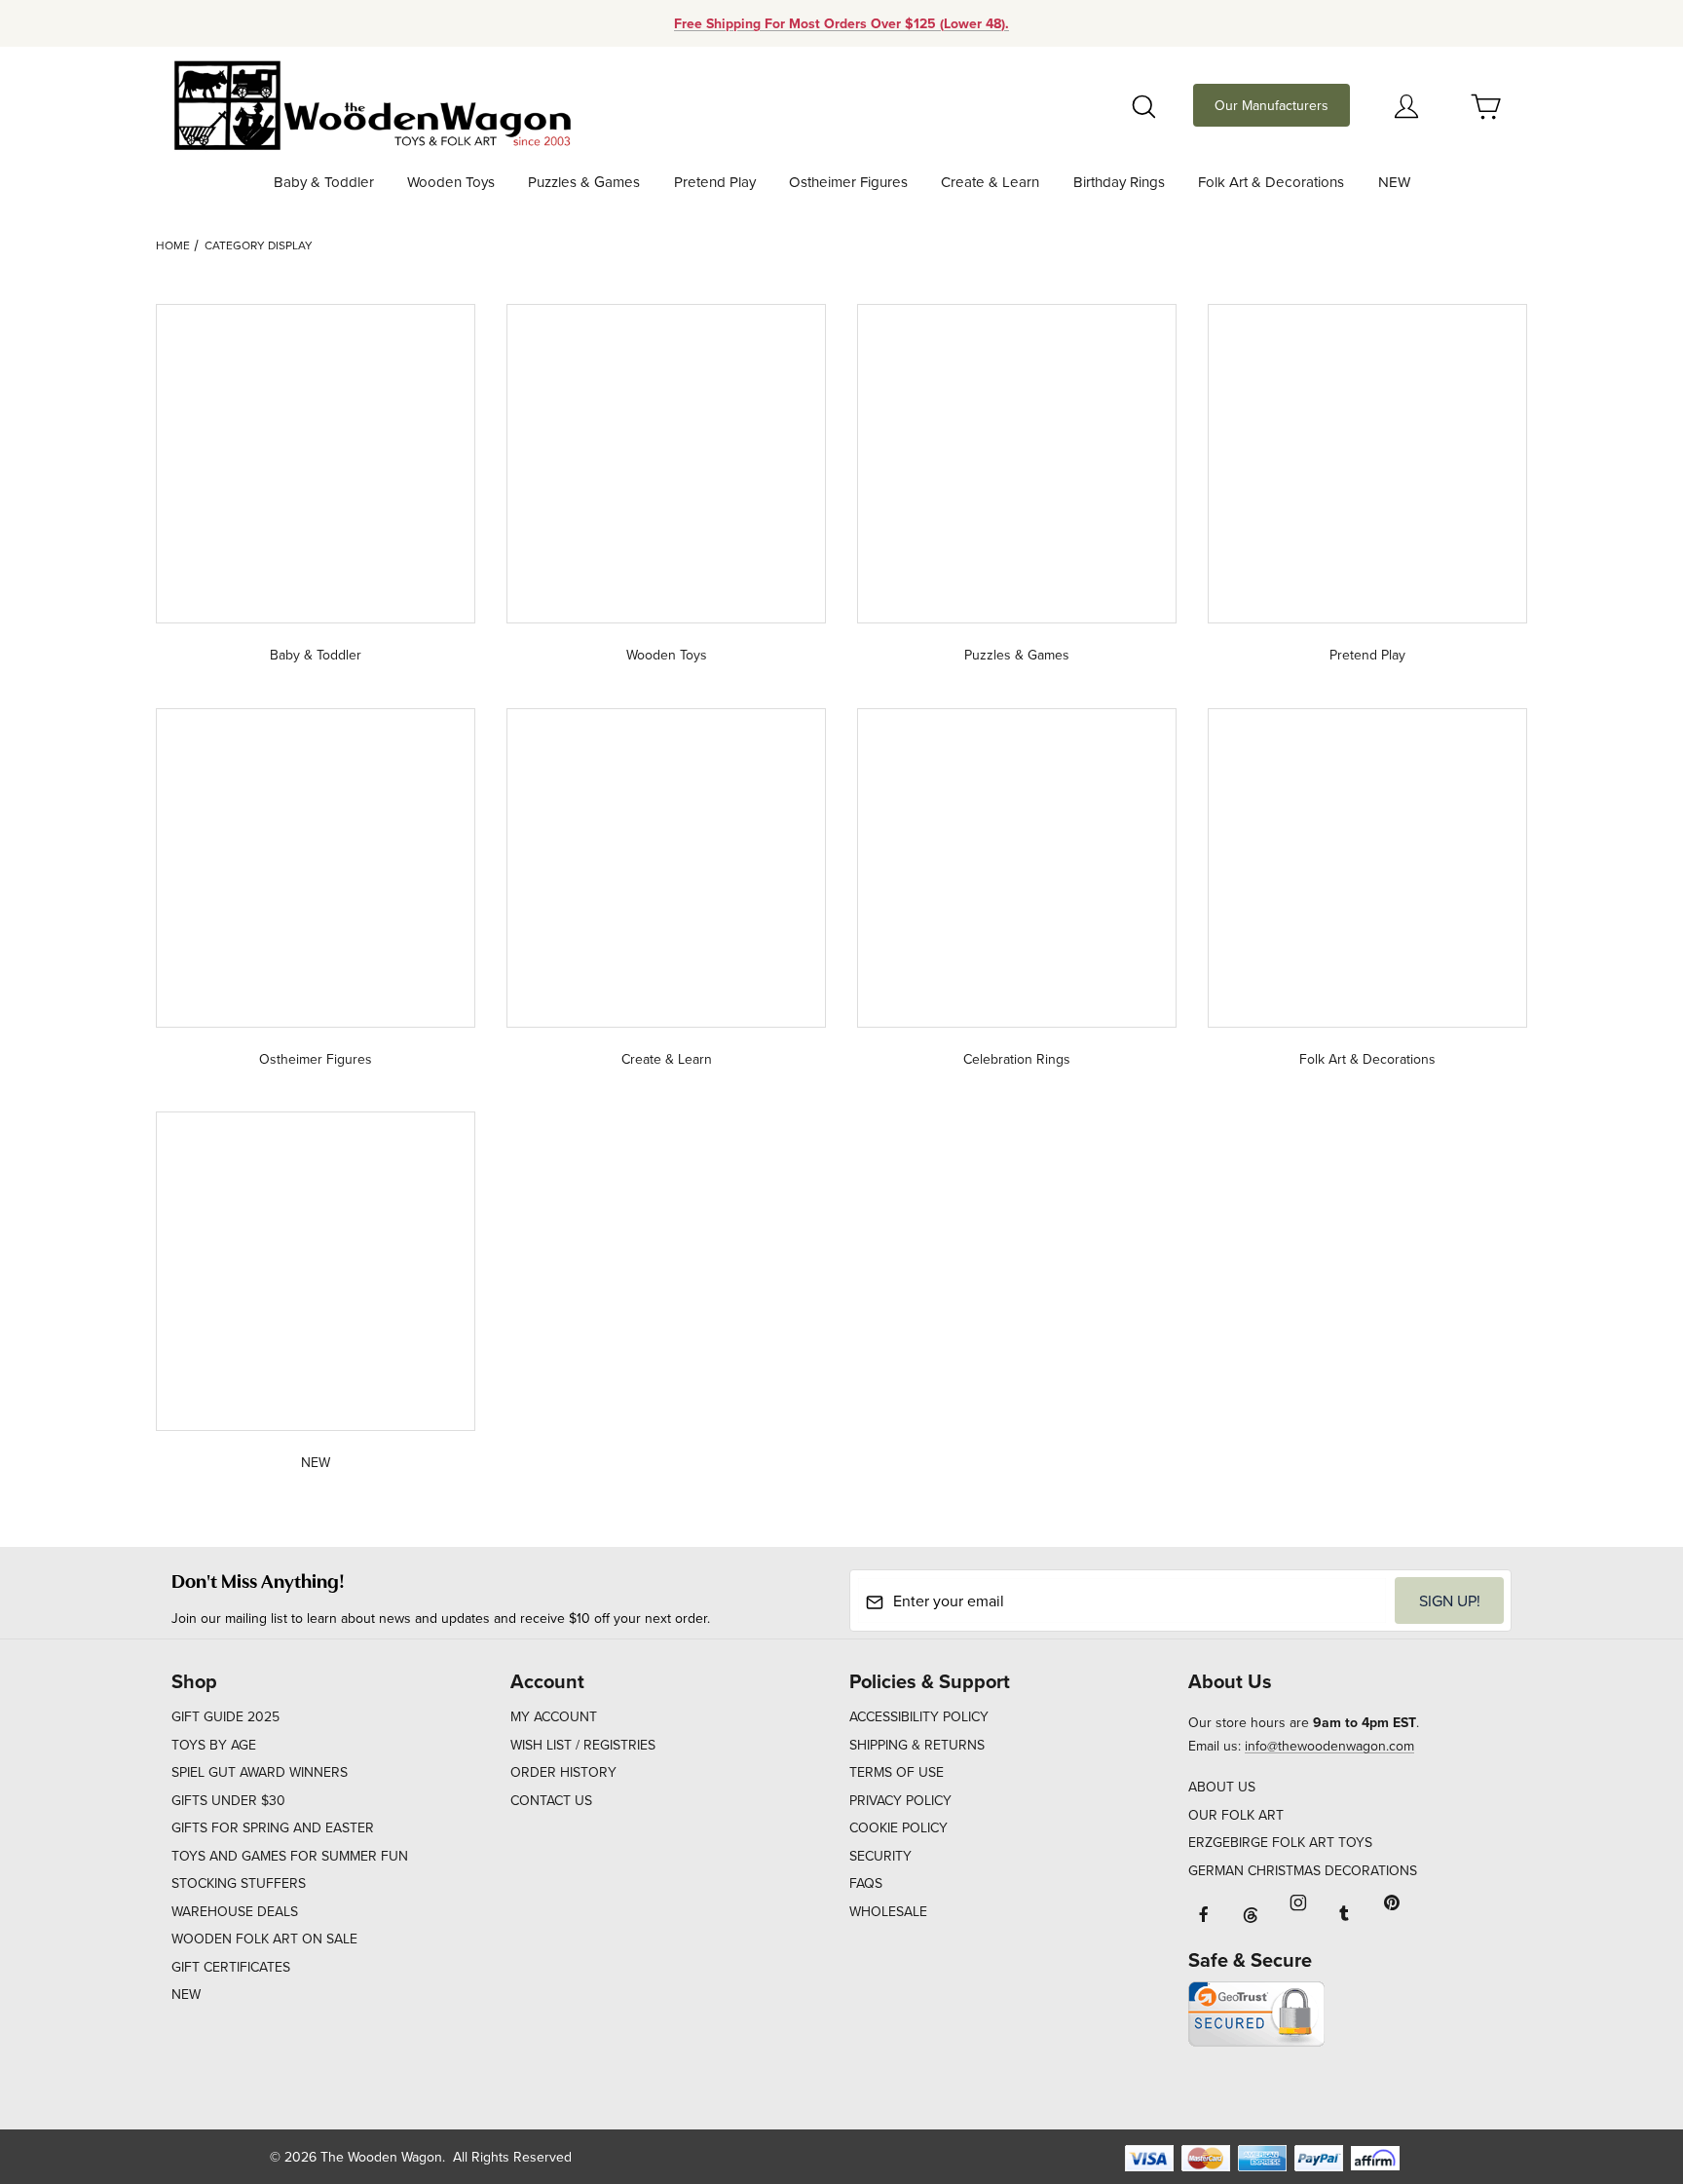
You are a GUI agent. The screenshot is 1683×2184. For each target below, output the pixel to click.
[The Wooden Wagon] (372, 103)
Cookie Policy (898, 1827)
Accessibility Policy (919, 1716)
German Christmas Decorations (1303, 1870)
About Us (1222, 1787)
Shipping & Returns (917, 1745)
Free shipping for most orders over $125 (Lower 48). (841, 23)
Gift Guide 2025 (225, 1716)
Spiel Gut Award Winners (260, 1772)
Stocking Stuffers (239, 1883)
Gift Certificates (231, 1967)
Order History (563, 1772)
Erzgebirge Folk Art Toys (1280, 1842)
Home (173, 245)
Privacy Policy (900, 1800)
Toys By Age (214, 1745)
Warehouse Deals (235, 1911)
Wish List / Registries (583, 1745)
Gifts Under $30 (228, 1800)
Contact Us (551, 1800)
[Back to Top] (1624, 2062)
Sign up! (1450, 1600)
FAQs (866, 1883)
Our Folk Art (1236, 1815)
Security (880, 1856)
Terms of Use (897, 1772)
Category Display (259, 245)
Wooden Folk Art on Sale (264, 1939)
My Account (554, 1716)
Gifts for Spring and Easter (273, 1827)
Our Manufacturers (1272, 105)
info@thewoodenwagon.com (1329, 1746)
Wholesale (888, 1911)
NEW (186, 1994)
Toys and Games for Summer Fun (290, 1856)
